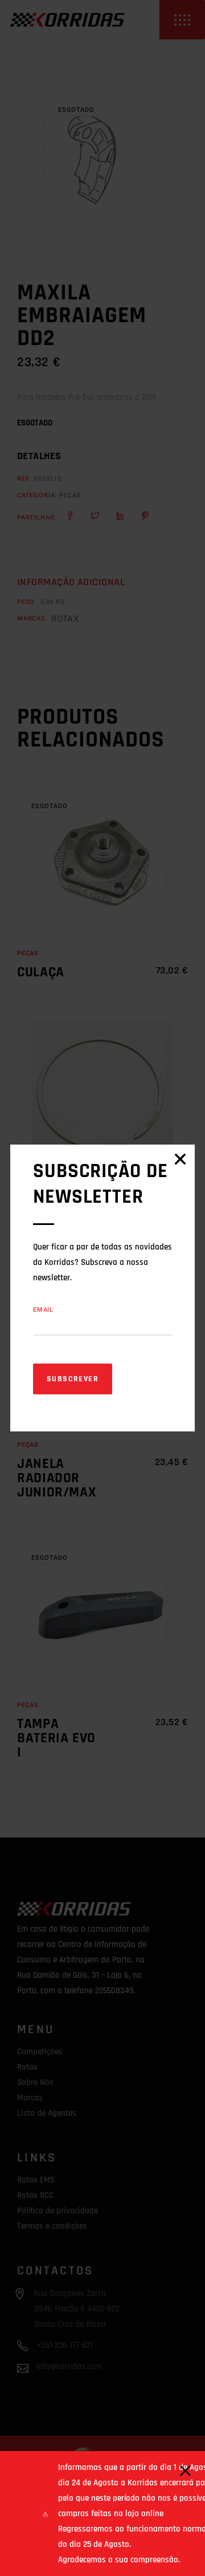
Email (43, 1310)
